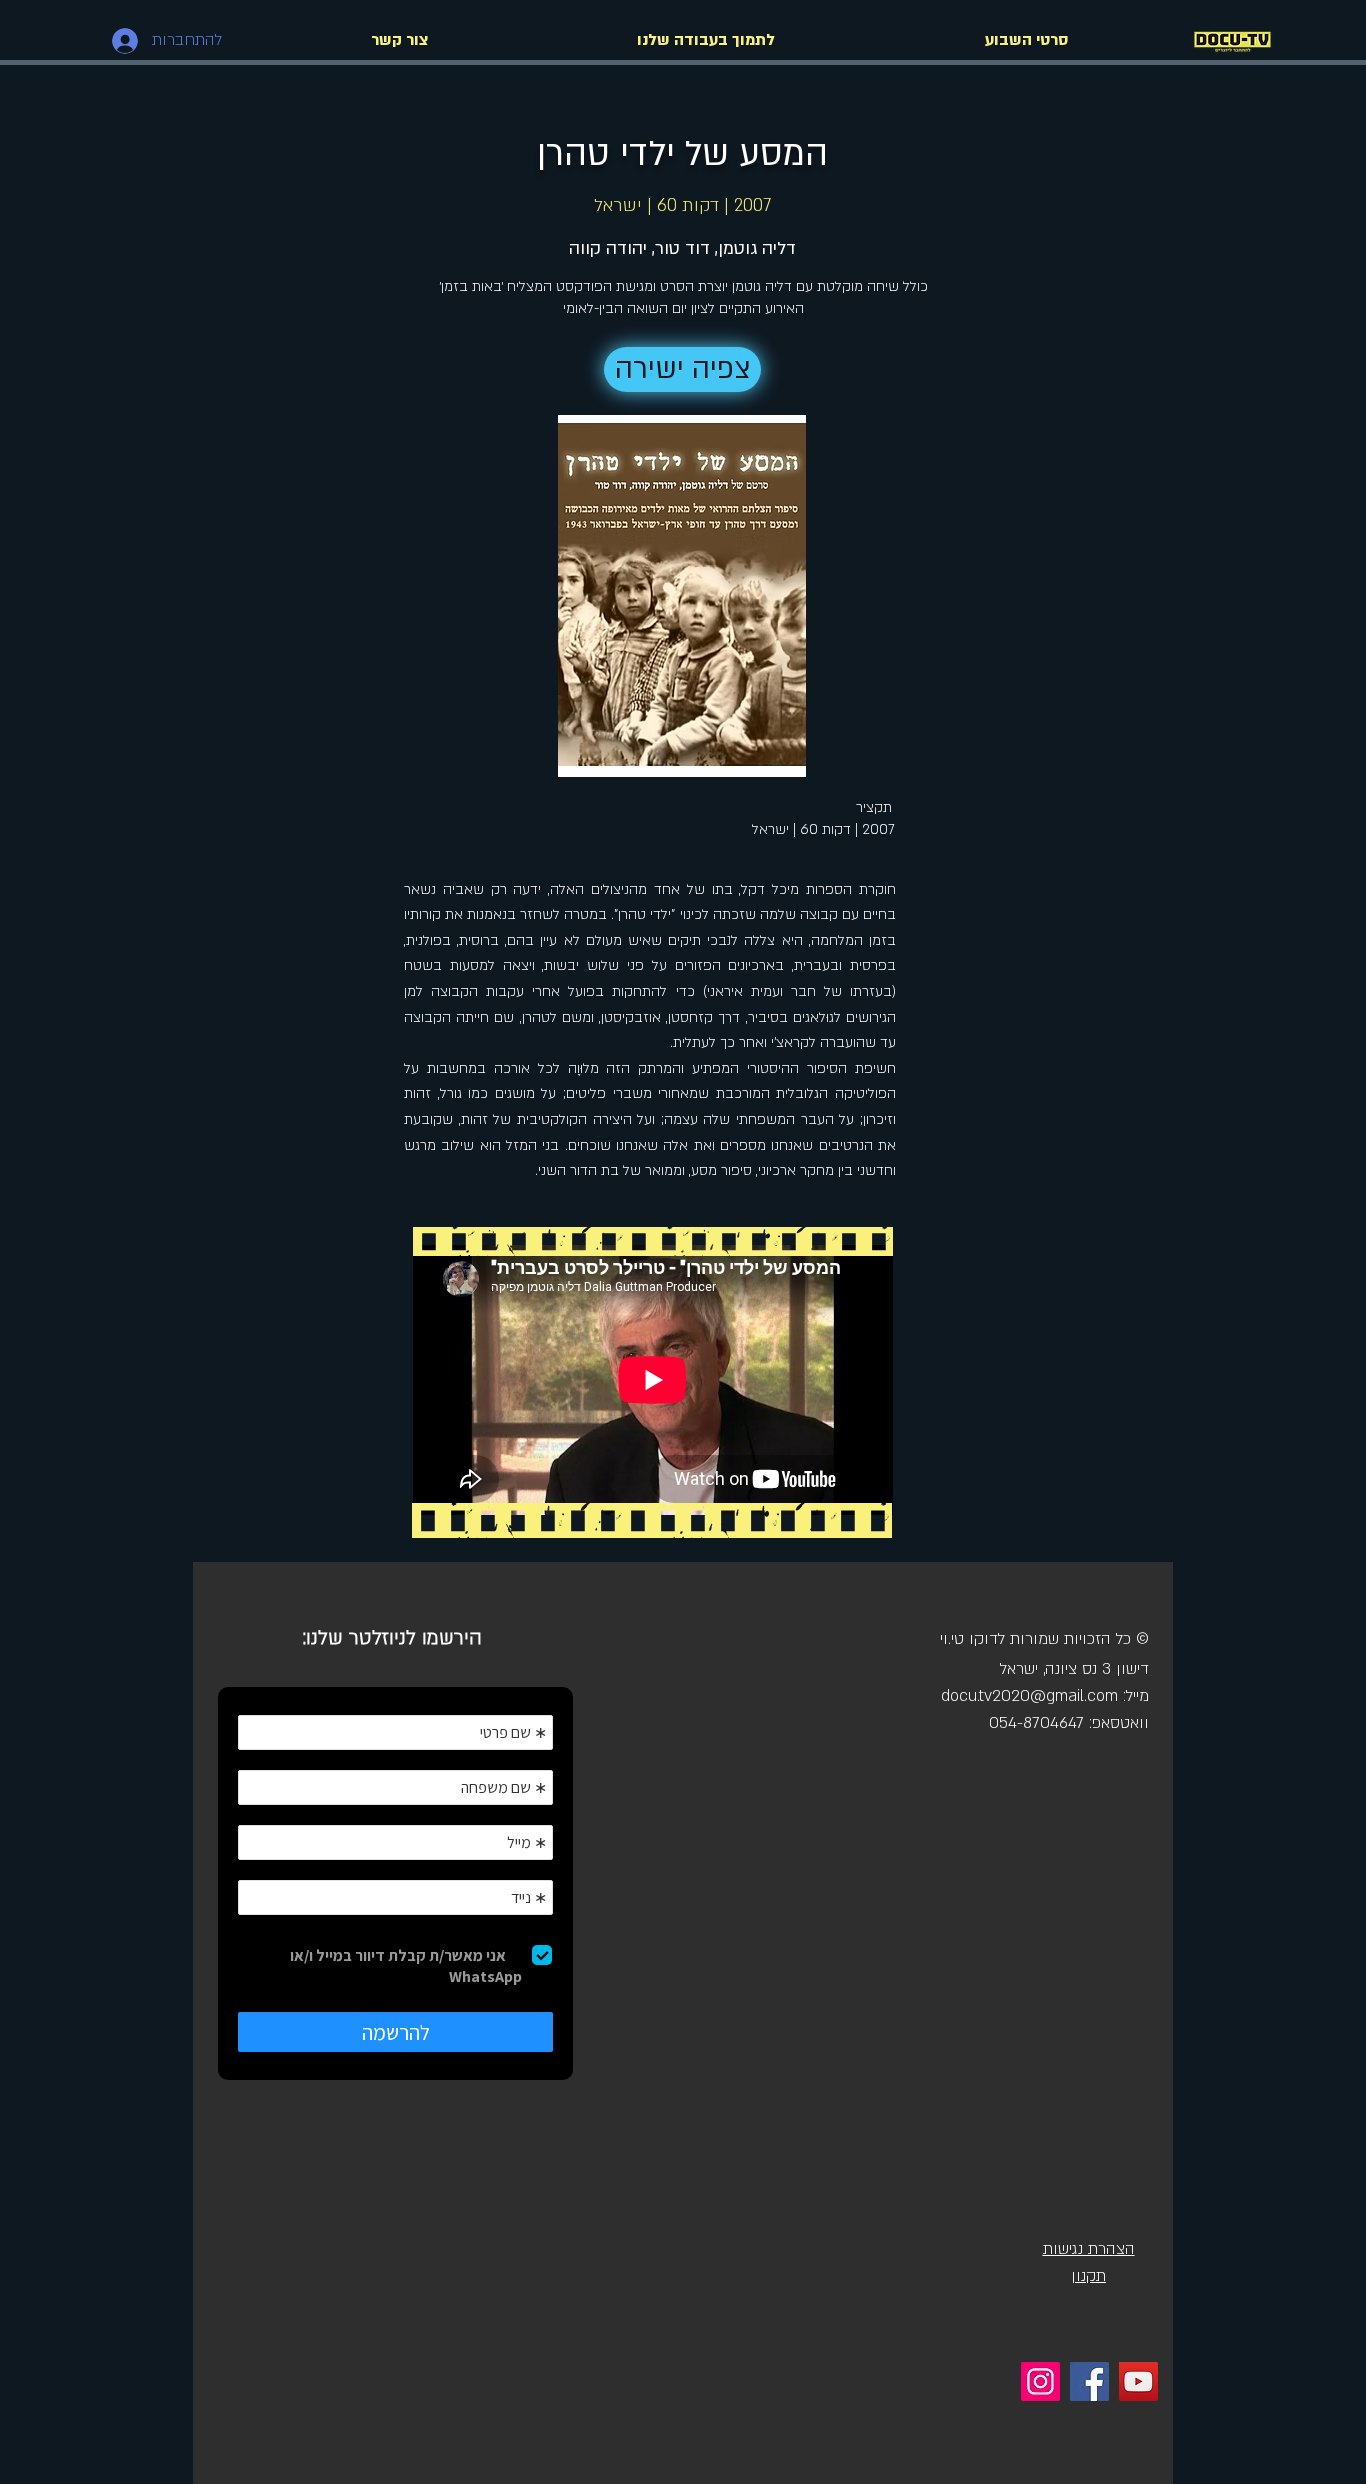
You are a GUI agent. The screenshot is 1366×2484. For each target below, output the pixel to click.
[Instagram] (1040, 2381)
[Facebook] (1089, 2381)
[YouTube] (1138, 2381)
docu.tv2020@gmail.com (1029, 1696)
